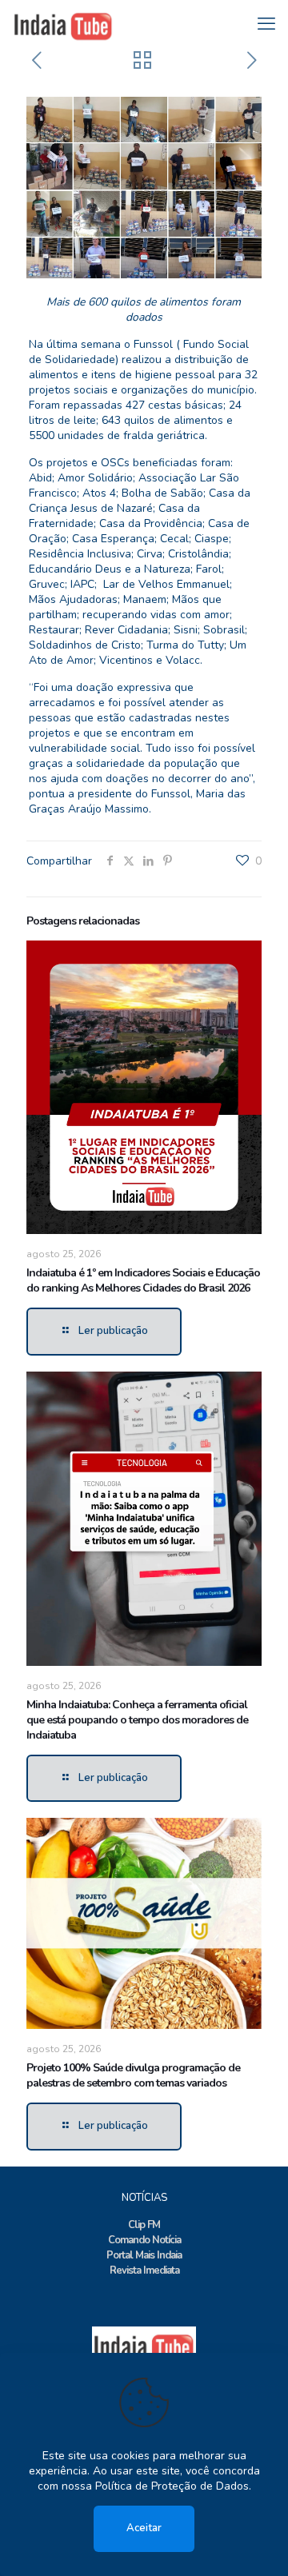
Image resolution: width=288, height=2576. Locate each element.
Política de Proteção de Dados (172, 2486)
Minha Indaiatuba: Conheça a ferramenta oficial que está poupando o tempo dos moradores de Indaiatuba (137, 1720)
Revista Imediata (144, 2270)
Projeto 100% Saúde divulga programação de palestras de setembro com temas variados (133, 2075)
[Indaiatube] (63, 24)
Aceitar (144, 2528)
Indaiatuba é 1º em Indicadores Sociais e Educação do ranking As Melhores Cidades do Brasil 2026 (143, 1280)
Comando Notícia (144, 2240)
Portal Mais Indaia (144, 2255)
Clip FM (144, 2225)
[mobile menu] (266, 24)
